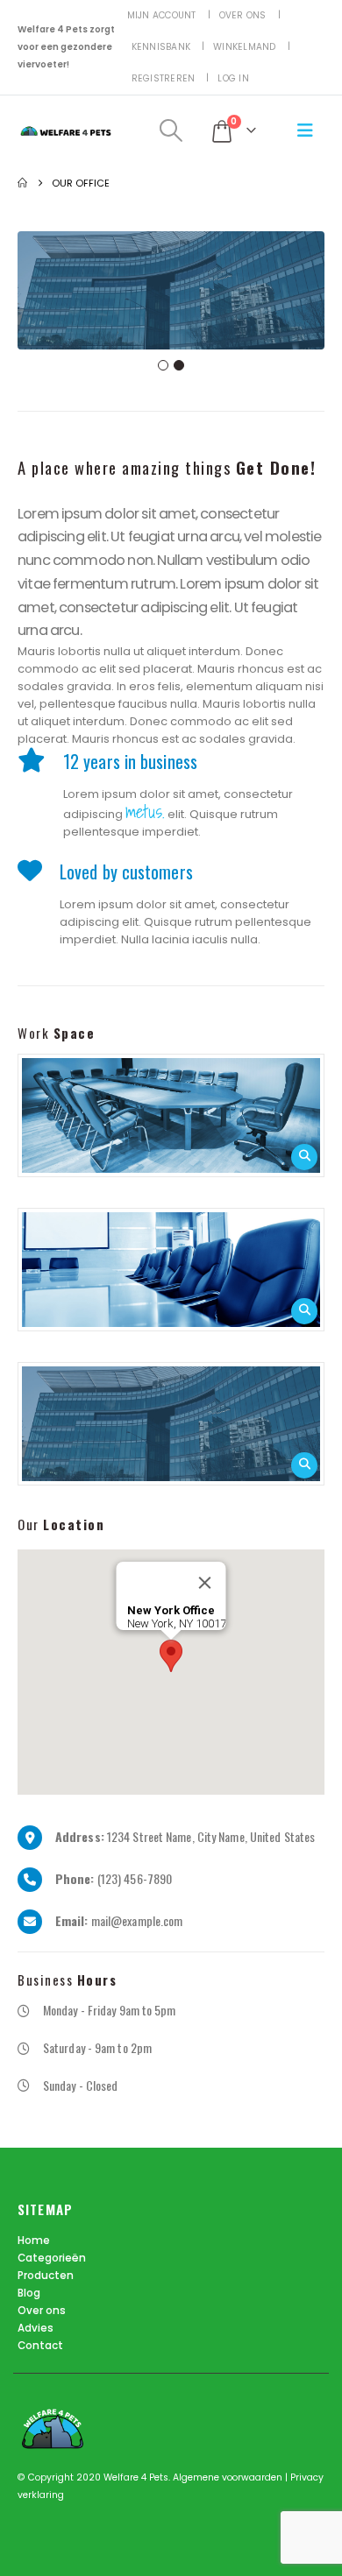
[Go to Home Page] (22, 183)
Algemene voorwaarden (229, 2477)
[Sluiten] (205, 1583)
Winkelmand (245, 47)
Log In (233, 78)
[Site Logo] (66, 131)
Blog (29, 2293)
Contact (40, 2346)
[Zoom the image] (171, 1115)
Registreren (164, 78)
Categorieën (52, 2258)
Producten (46, 2276)
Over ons (243, 15)
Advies (36, 2328)
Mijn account (162, 15)
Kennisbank (161, 47)
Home (34, 2241)
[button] (171, 131)
